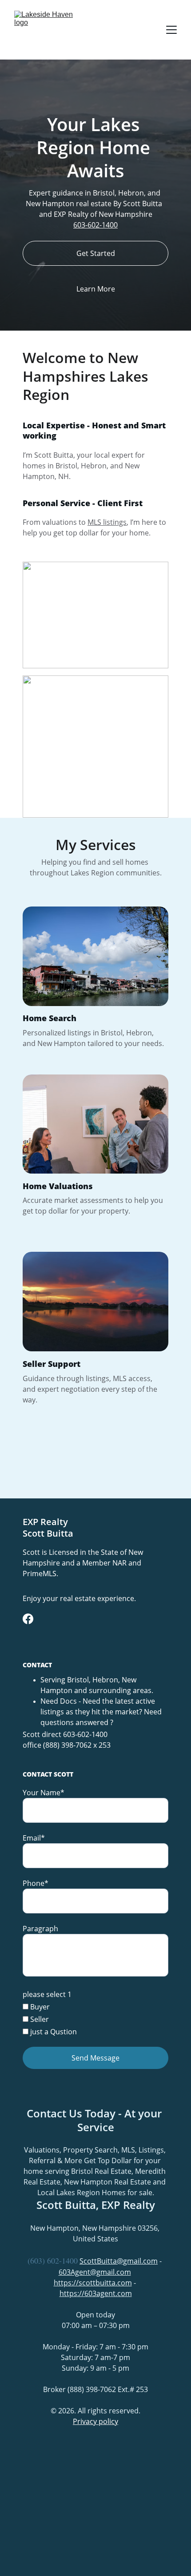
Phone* (36, 1883)
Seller (39, 2019)
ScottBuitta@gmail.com (119, 2261)
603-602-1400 (95, 225)
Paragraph (40, 1929)
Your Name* (44, 1793)
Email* (34, 1838)
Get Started (96, 253)
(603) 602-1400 (53, 2260)
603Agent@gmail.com (95, 2272)
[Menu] (171, 30)
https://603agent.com (96, 2293)
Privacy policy (95, 2421)
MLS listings (107, 522)
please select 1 (47, 1994)
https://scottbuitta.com (93, 2283)
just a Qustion (53, 2032)
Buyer (39, 2007)
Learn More (96, 289)
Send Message (95, 2058)
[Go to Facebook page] (28, 1619)
